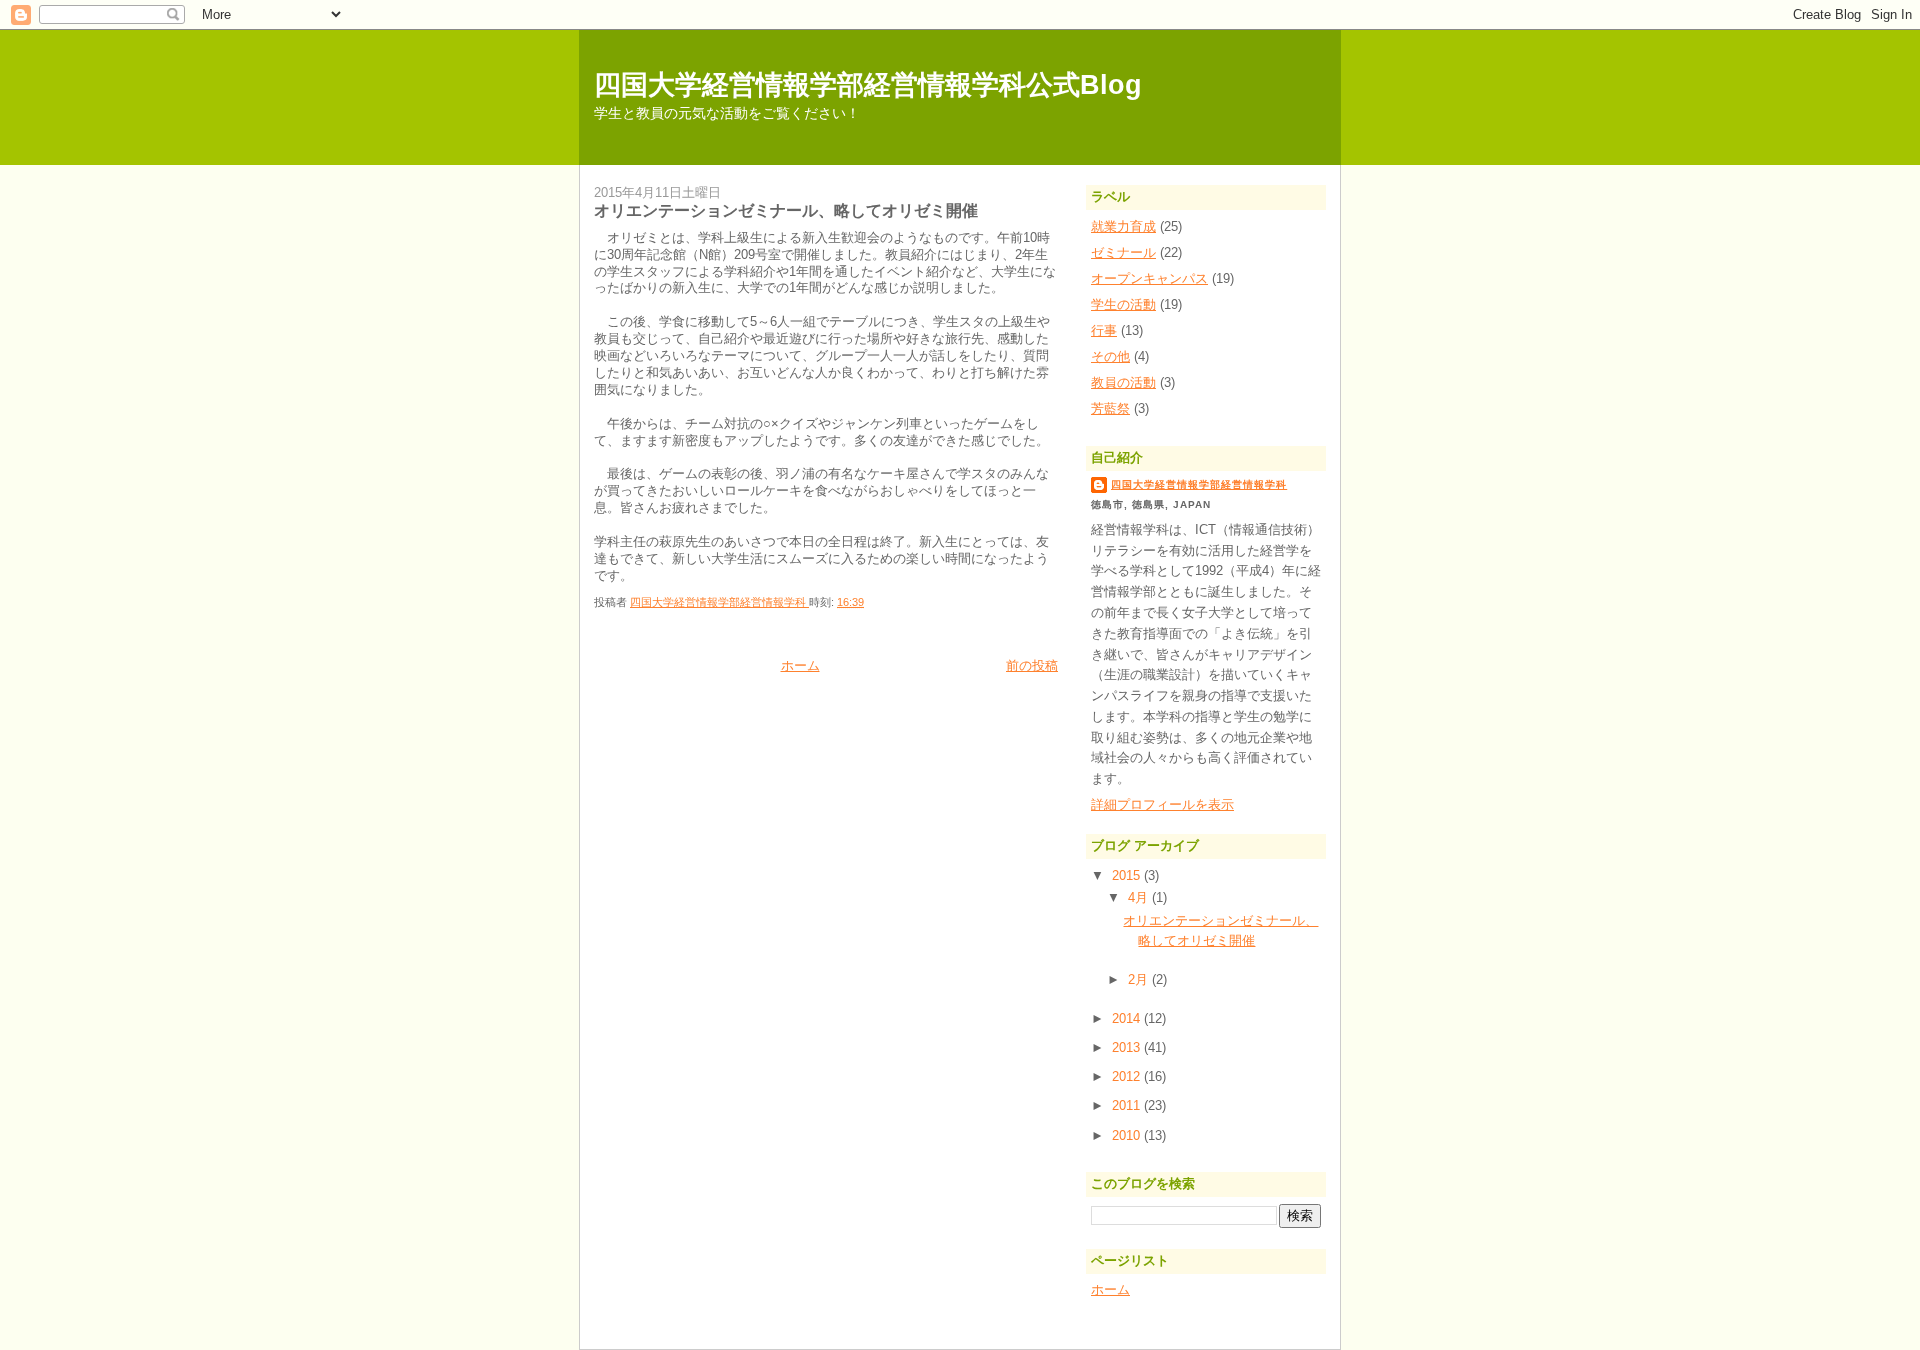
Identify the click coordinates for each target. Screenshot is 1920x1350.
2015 (1128, 875)
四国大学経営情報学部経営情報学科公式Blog (868, 84)
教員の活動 (1123, 382)
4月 (1140, 897)
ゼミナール (1123, 252)
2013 (1128, 1047)
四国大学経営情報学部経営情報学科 (1199, 484)
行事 (1104, 330)
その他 (1110, 356)
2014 (1128, 1018)
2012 (1128, 1076)
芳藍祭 (1110, 408)
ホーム (800, 665)
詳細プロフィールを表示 (1162, 804)
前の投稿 (1032, 665)
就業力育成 (1123, 226)
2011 (1128, 1105)
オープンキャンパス (1149, 278)
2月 (1140, 979)
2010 (1128, 1135)
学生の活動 (1123, 304)
